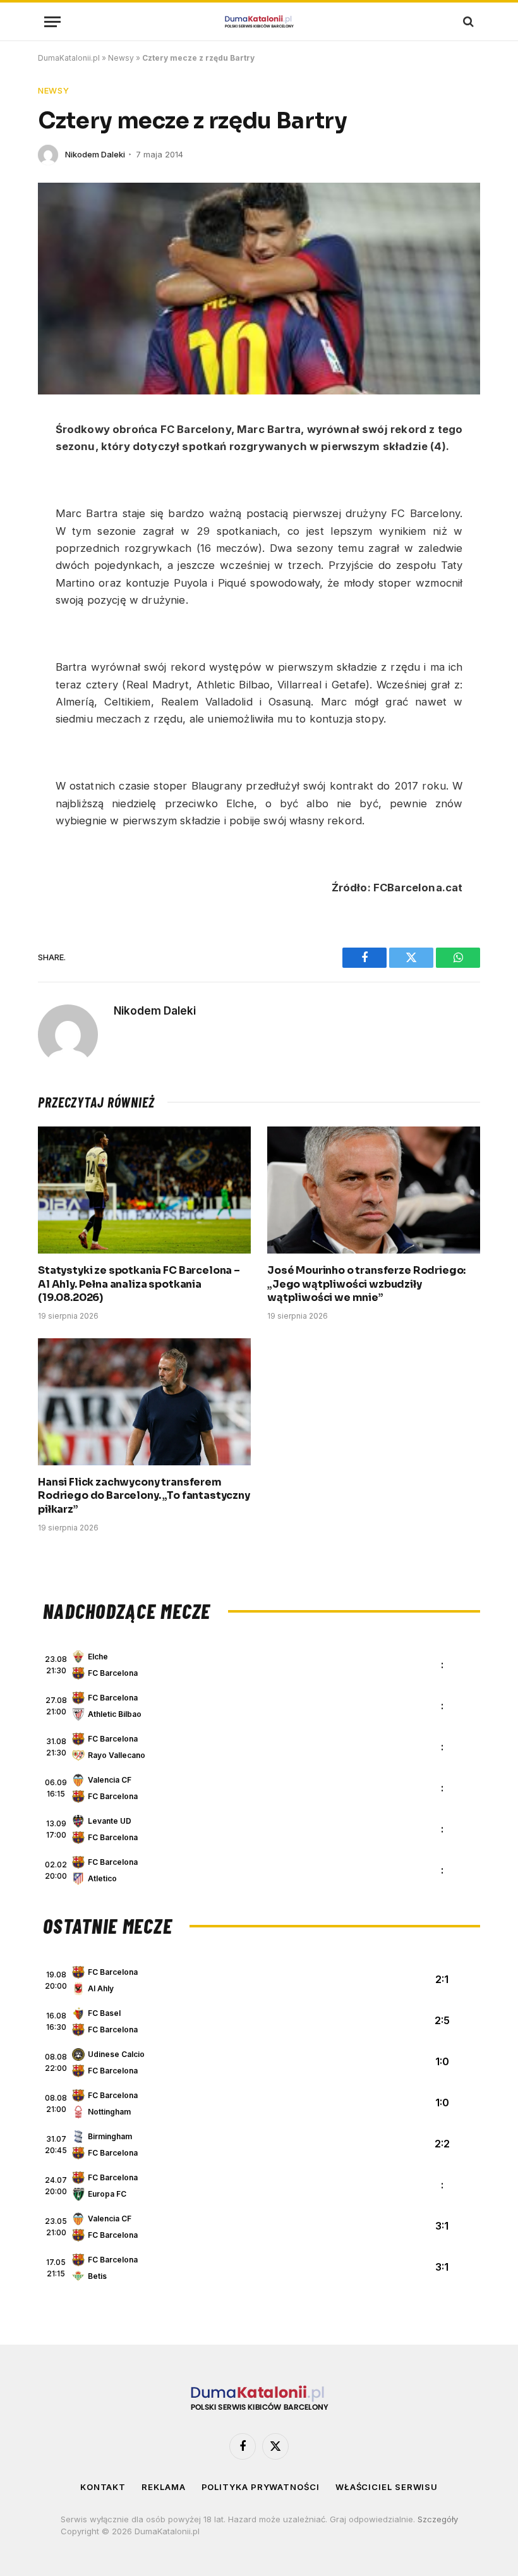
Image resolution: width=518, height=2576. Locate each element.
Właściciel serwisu (387, 2487)
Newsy (121, 58)
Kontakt (103, 2487)
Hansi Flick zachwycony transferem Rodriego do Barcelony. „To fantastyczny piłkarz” (144, 1496)
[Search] (467, 22)
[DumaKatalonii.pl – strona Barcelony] (259, 22)
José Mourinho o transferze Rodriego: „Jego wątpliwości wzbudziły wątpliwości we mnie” (366, 1284)
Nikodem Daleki (95, 154)
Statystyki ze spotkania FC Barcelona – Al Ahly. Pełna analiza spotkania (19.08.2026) (139, 1284)
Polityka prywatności (261, 2487)
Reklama (163, 2487)
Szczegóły (438, 2519)
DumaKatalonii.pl (69, 58)
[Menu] (52, 22)
